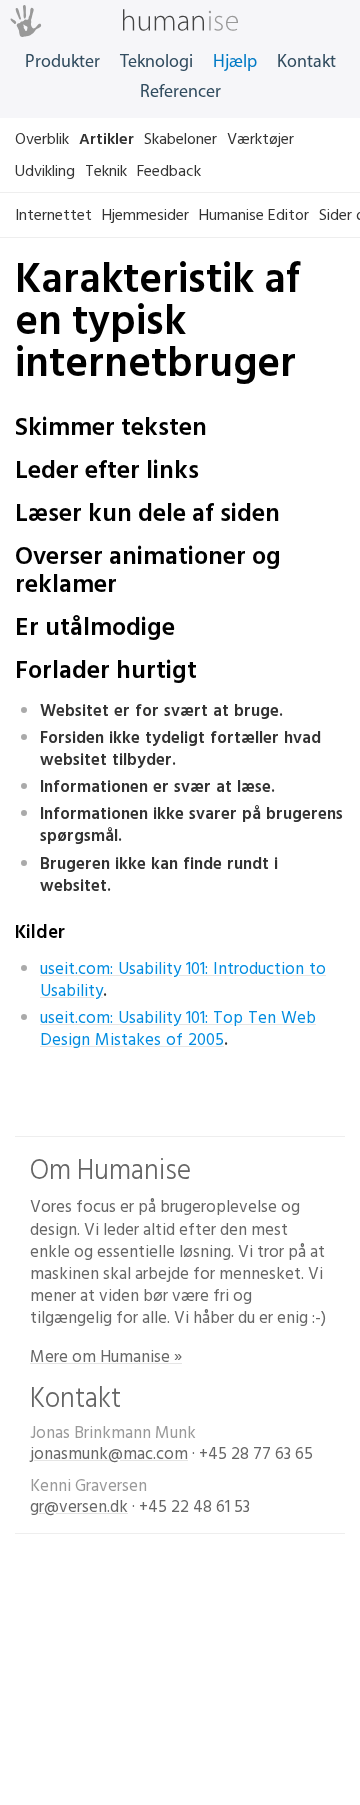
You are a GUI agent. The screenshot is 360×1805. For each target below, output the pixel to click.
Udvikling (45, 171)
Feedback (169, 171)
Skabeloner (180, 139)
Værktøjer (260, 139)
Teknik (106, 171)
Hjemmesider (145, 215)
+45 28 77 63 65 (256, 1454)
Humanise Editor (254, 215)
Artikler (106, 139)
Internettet (53, 215)
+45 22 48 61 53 (194, 1507)
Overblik (42, 139)
